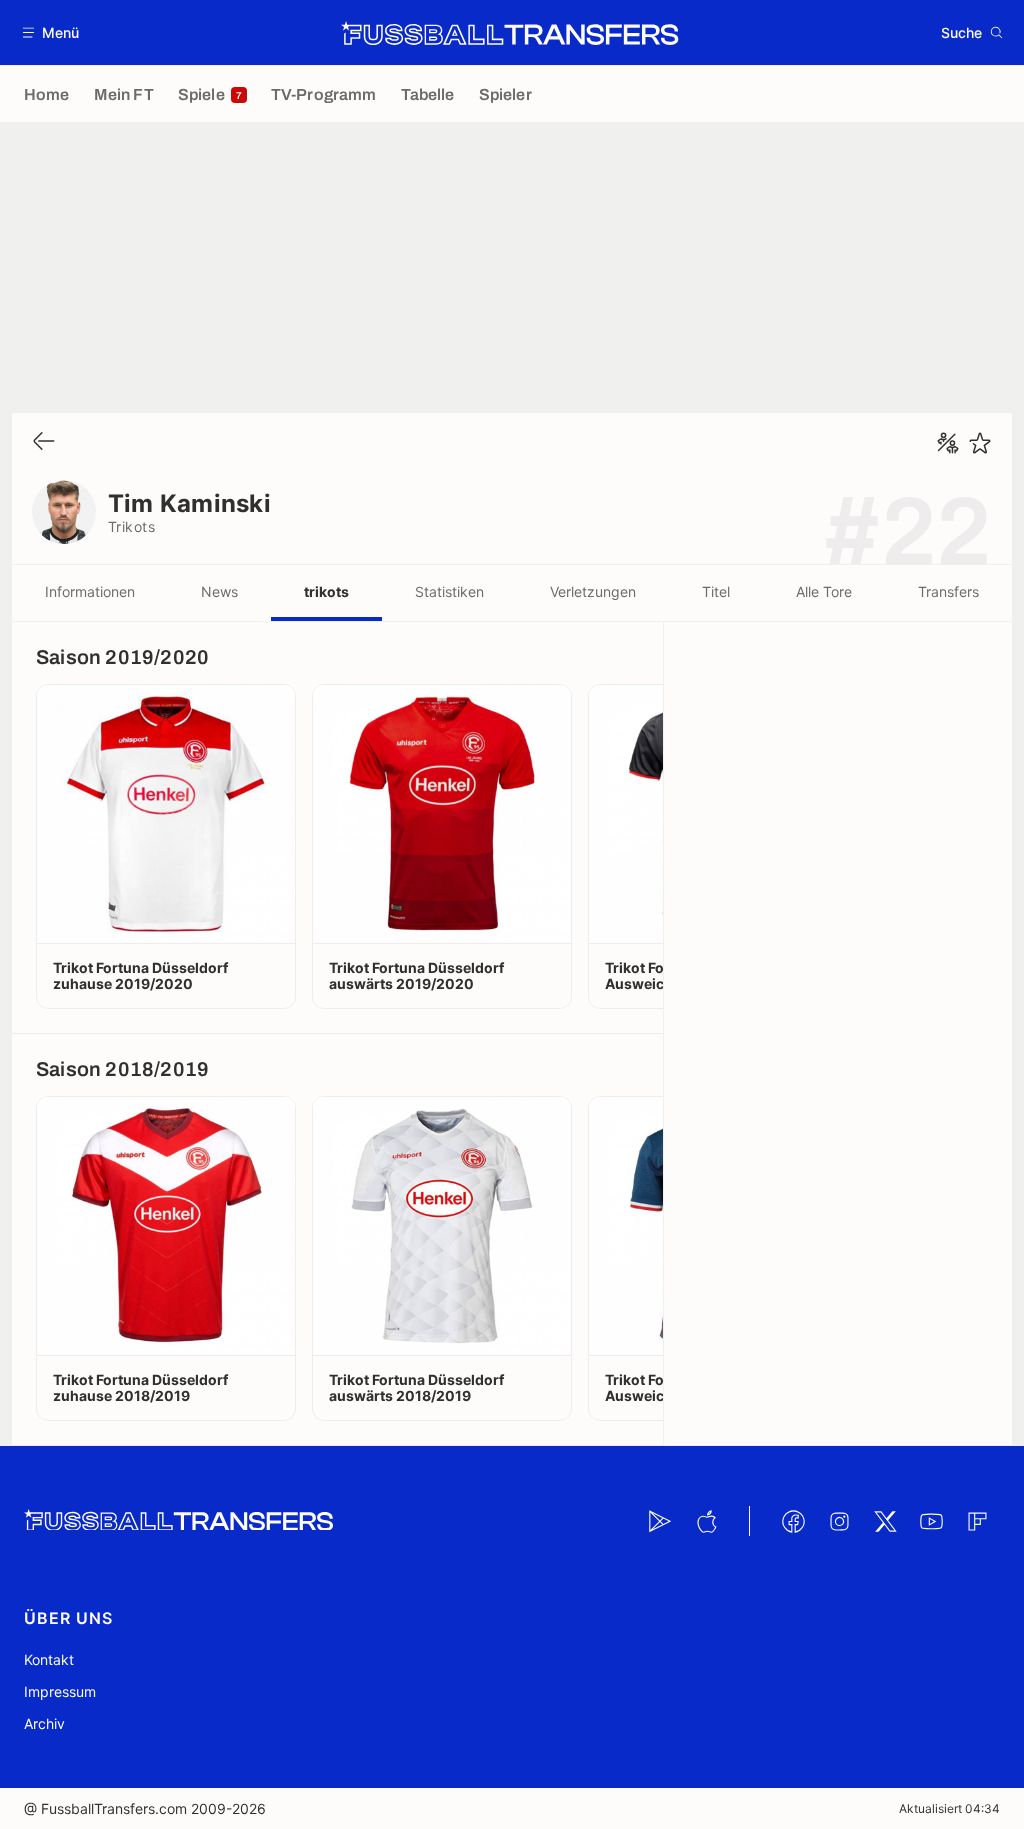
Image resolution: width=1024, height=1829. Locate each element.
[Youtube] (931, 1521)
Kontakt (49, 1659)
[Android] (660, 1521)
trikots (326, 591)
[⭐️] (980, 443)
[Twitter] (885, 1521)
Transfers (948, 591)
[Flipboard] (977, 1521)
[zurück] (44, 442)
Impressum (60, 1691)
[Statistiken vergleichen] (948, 443)
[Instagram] (839, 1521)
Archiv (44, 1723)
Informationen (90, 591)
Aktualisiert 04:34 (949, 1808)
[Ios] (706, 1521)
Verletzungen (593, 591)
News (219, 591)
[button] (51, 32)
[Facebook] (793, 1521)
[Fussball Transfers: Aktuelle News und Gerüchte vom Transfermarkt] (510, 33)
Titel (716, 591)
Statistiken (449, 591)
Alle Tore (824, 591)
